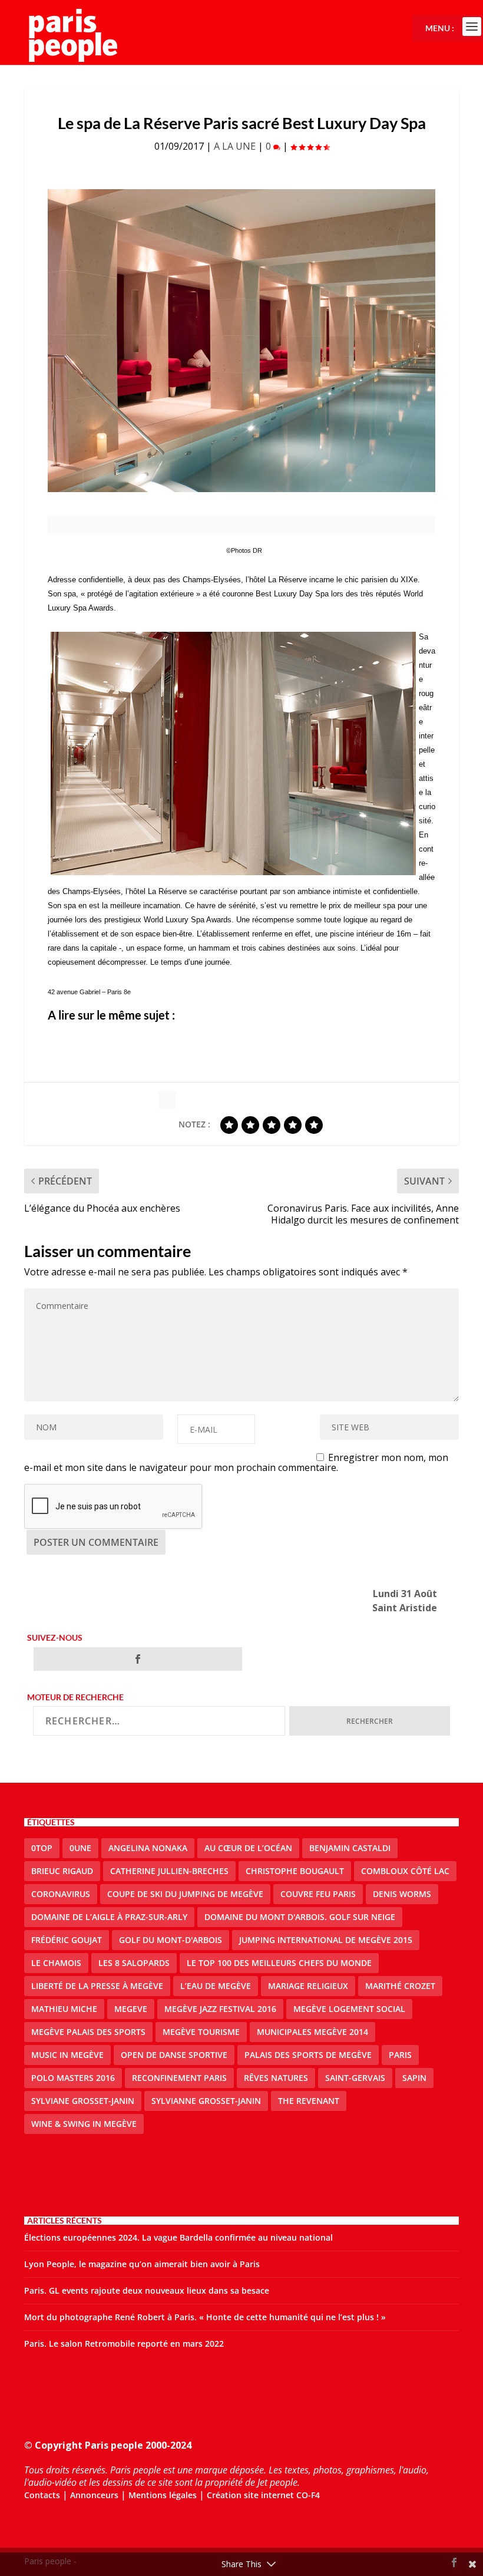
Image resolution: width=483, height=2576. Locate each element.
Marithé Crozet (400, 1986)
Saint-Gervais (355, 2078)
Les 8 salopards (134, 1963)
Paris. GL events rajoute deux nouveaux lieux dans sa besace (147, 2290)
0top (42, 1848)
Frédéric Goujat (67, 1940)
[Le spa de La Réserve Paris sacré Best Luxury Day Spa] (241, 341)
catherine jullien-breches (169, 1871)
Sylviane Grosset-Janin (83, 2101)
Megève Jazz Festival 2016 (220, 2009)
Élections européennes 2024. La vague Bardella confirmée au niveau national (178, 2237)
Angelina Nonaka (148, 1848)
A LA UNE (235, 146)
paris (400, 2055)
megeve (131, 2009)
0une (80, 1848)
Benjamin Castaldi (350, 1848)
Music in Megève (67, 2055)
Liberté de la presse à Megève (97, 1986)
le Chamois (56, 1963)
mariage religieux (308, 1986)
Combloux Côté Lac (405, 1871)
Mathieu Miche (64, 2009)
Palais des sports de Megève (308, 2055)
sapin (414, 2078)
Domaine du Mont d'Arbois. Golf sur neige (300, 1917)
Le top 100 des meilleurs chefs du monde (279, 1963)
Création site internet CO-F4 (263, 2495)
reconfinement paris (179, 2078)
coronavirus (61, 1894)
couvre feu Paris (318, 1894)
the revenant (309, 2101)
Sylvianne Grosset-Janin (206, 2101)
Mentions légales (163, 2495)
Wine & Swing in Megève (84, 2124)
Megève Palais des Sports (88, 2032)
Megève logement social (349, 2009)
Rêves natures (276, 2078)
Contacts (42, 2495)
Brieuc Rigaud (62, 1871)
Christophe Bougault (295, 1871)
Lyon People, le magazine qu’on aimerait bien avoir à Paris (142, 2264)
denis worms (402, 1894)
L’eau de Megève (216, 1986)
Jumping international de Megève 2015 (326, 1940)
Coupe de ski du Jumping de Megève (185, 1894)
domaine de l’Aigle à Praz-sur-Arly (109, 1917)
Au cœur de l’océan (248, 1848)
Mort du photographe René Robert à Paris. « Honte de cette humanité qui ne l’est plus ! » (205, 2317)
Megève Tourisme (201, 2032)
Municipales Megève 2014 (312, 2032)
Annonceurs (94, 2495)
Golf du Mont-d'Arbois (171, 1940)
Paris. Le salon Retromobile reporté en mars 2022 (124, 2344)
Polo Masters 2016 (73, 2078)
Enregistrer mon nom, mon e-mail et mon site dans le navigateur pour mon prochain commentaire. (236, 1462)
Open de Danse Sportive (174, 2055)
